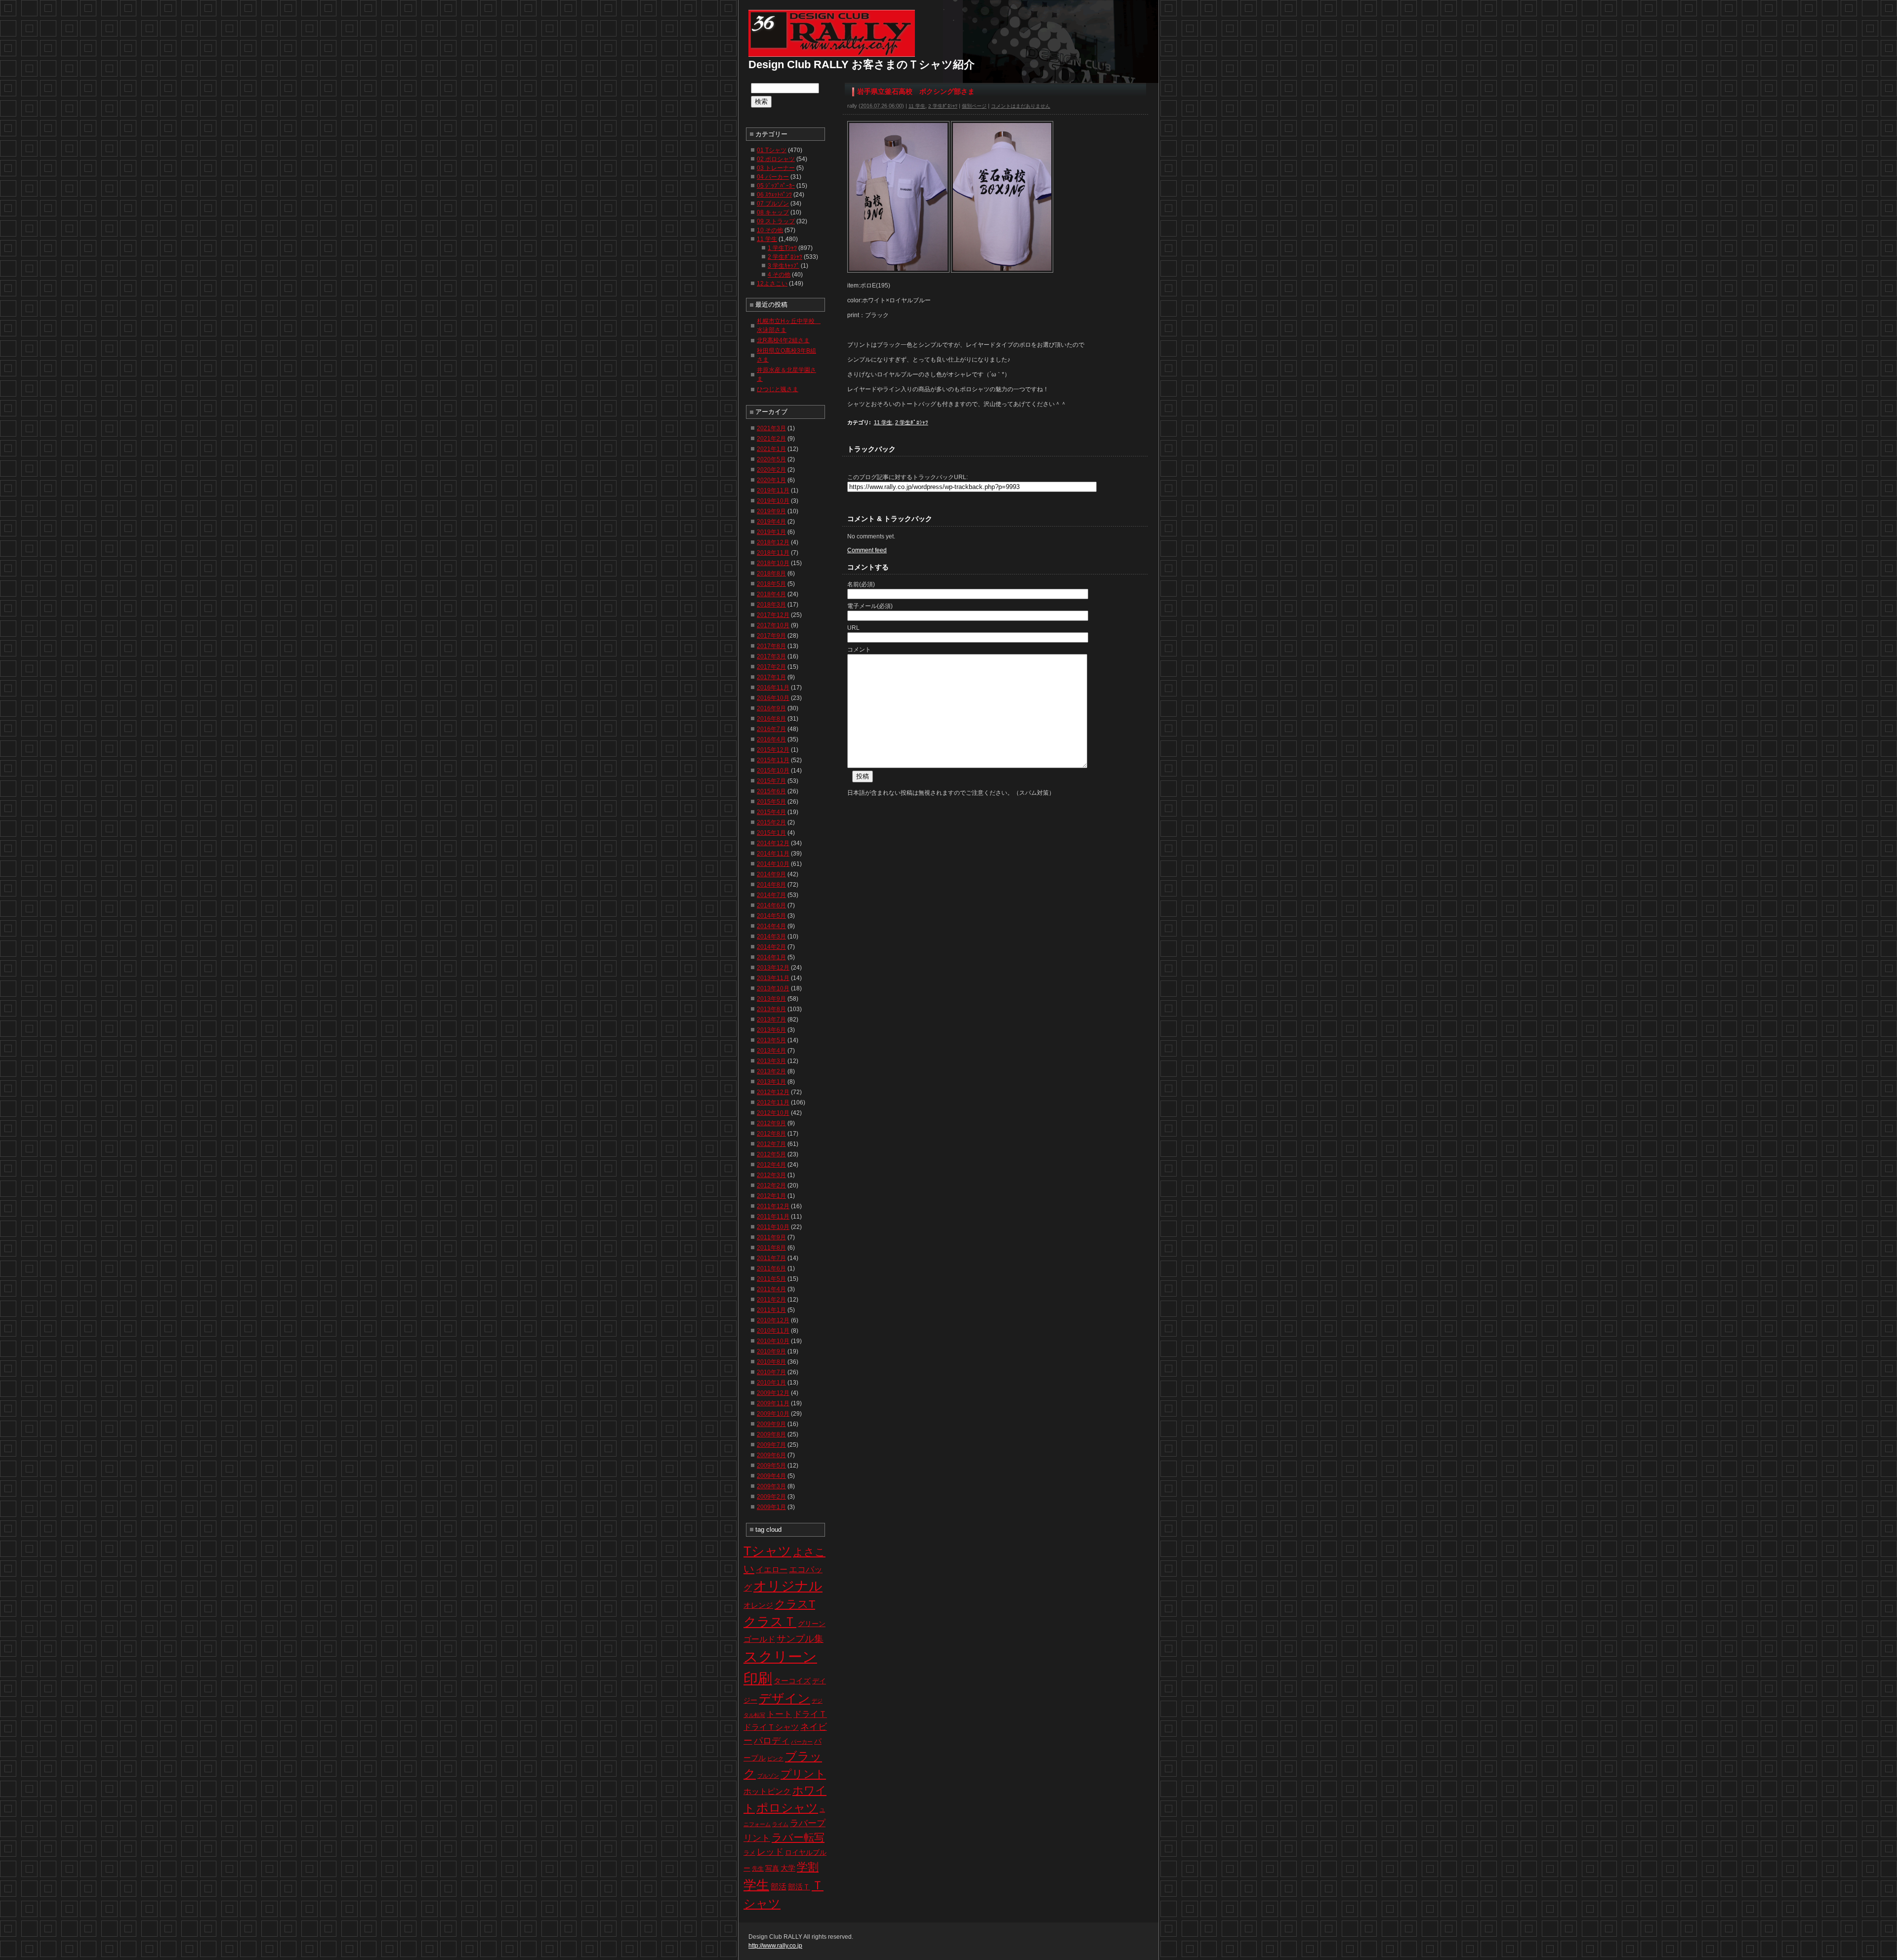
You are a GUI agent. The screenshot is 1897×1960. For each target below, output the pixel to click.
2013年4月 (771, 1051)
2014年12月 (773, 843)
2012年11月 (773, 1102)
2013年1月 (771, 1082)
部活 (779, 1887)
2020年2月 (771, 470)
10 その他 (770, 230)
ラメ (749, 1853)
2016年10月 (773, 698)
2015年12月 (773, 750)
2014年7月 (771, 895)
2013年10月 (773, 988)
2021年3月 (771, 428)
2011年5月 (771, 1279)
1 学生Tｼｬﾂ (782, 248)
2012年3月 (771, 1175)
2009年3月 (771, 1486)
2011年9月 (771, 1237)
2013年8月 (771, 1009)
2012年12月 (773, 1092)
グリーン (812, 1624)
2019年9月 (771, 511)
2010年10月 (773, 1341)
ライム (780, 1824)
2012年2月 (771, 1185)
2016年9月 (771, 708)
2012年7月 (771, 1144)
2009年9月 (771, 1424)
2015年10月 (773, 771)
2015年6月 (771, 791)
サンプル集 (800, 1639)
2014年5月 (771, 916)
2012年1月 (771, 1196)
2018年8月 (771, 573)
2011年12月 (773, 1206)
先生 (758, 1869)
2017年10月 (773, 625)
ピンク (775, 1758)
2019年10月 (773, 501)
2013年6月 (771, 1030)
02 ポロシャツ (776, 159)
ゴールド (759, 1639)
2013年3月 (771, 1061)
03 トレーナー (776, 168)
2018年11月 (773, 553)
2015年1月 (771, 833)
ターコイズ (792, 1681)
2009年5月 (771, 1466)
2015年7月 (771, 781)
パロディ (772, 1740)
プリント (803, 1774)
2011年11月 (773, 1217)
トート (779, 1714)
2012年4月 (771, 1165)
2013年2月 (771, 1071)
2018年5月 (771, 584)
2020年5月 (771, 459)
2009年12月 (773, 1393)
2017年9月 (771, 636)
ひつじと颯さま (778, 389)
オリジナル (788, 1586)
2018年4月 (771, 594)
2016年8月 (771, 719)
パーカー (802, 1742)
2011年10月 (773, 1227)
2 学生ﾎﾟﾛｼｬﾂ (943, 106)
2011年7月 (771, 1258)
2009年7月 (771, 1445)
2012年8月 (771, 1134)
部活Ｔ (799, 1887)
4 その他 (779, 275)
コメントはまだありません (1021, 106)
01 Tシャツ (772, 150)
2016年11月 (773, 688)
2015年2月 (771, 822)
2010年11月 (773, 1331)
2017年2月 (771, 667)
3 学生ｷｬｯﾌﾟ (784, 266)
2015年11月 (773, 760)
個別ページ (974, 106)
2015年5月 (771, 802)
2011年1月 (771, 1310)
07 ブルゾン (773, 204)
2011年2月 (771, 1300)
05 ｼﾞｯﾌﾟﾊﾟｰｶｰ (776, 186)
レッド (770, 1852)
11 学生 (917, 106)
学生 (756, 1885)
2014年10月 (773, 864)
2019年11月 (773, 490)
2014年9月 (771, 874)
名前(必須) (861, 584)
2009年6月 (771, 1455)
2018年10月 (773, 563)
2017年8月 (771, 646)
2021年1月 (771, 449)
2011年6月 (771, 1268)
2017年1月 (771, 677)
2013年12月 (773, 968)
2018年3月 (771, 605)
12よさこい (772, 284)
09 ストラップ (776, 221)
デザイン (784, 1698)
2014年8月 (771, 885)
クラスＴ (770, 1622)
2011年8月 (771, 1248)
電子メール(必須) (870, 606)
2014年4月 (771, 926)
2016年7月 (771, 729)
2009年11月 (773, 1403)
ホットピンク (767, 1791)
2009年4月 (771, 1476)
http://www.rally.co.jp (775, 1946)
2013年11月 (773, 978)
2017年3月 (771, 656)
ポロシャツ (787, 1808)
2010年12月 (773, 1320)
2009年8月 (771, 1434)
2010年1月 (771, 1383)
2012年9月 (771, 1123)
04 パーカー (773, 177)
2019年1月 (771, 532)
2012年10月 (773, 1113)
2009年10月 (773, 1414)
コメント (859, 650)
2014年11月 (773, 854)
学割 (808, 1867)
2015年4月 (771, 812)
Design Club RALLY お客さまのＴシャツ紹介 (862, 64)
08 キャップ (773, 212)
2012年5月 (771, 1154)
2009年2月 (771, 1497)
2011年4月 (771, 1289)
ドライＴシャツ (771, 1727)
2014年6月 (771, 905)
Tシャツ (767, 1551)
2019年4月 (771, 522)
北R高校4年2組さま (783, 340)
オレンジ (758, 1605)
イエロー (772, 1570)
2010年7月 (771, 1372)
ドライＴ (810, 1714)
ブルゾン (768, 1776)
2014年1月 (771, 957)
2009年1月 (771, 1507)
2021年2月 (771, 439)
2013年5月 (771, 1040)
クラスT (795, 1604)
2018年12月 (773, 542)
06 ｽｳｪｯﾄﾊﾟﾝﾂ (774, 195)
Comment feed (867, 550)
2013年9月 (771, 999)
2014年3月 (771, 937)
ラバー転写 (798, 1837)
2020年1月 (771, 480)
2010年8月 (771, 1362)
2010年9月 (771, 1351)
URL (853, 628)
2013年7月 (771, 1020)
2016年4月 (771, 739)
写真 (772, 1868)
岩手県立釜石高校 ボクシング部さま (916, 91)
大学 (788, 1868)
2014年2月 (771, 947)
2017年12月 (773, 615)
